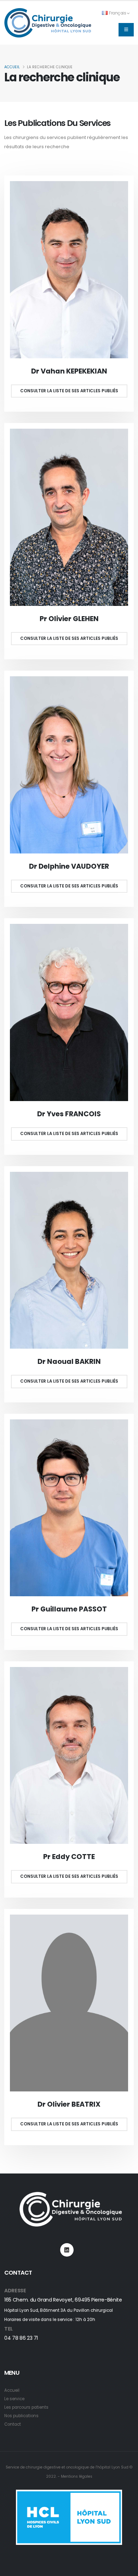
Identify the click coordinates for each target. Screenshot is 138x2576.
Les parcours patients (26, 2407)
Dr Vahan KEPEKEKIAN (69, 371)
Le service (14, 2399)
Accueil (12, 67)
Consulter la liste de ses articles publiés (69, 391)
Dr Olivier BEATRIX (69, 2104)
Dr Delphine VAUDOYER (69, 866)
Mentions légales (77, 2476)
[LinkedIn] (67, 2250)
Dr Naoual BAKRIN (69, 1362)
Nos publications (21, 2416)
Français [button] (118, 13)
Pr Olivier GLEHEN (69, 619)
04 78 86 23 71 (21, 2338)
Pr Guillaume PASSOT (69, 1609)
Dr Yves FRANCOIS (69, 1114)
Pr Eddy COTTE (69, 1857)
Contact (13, 2424)
